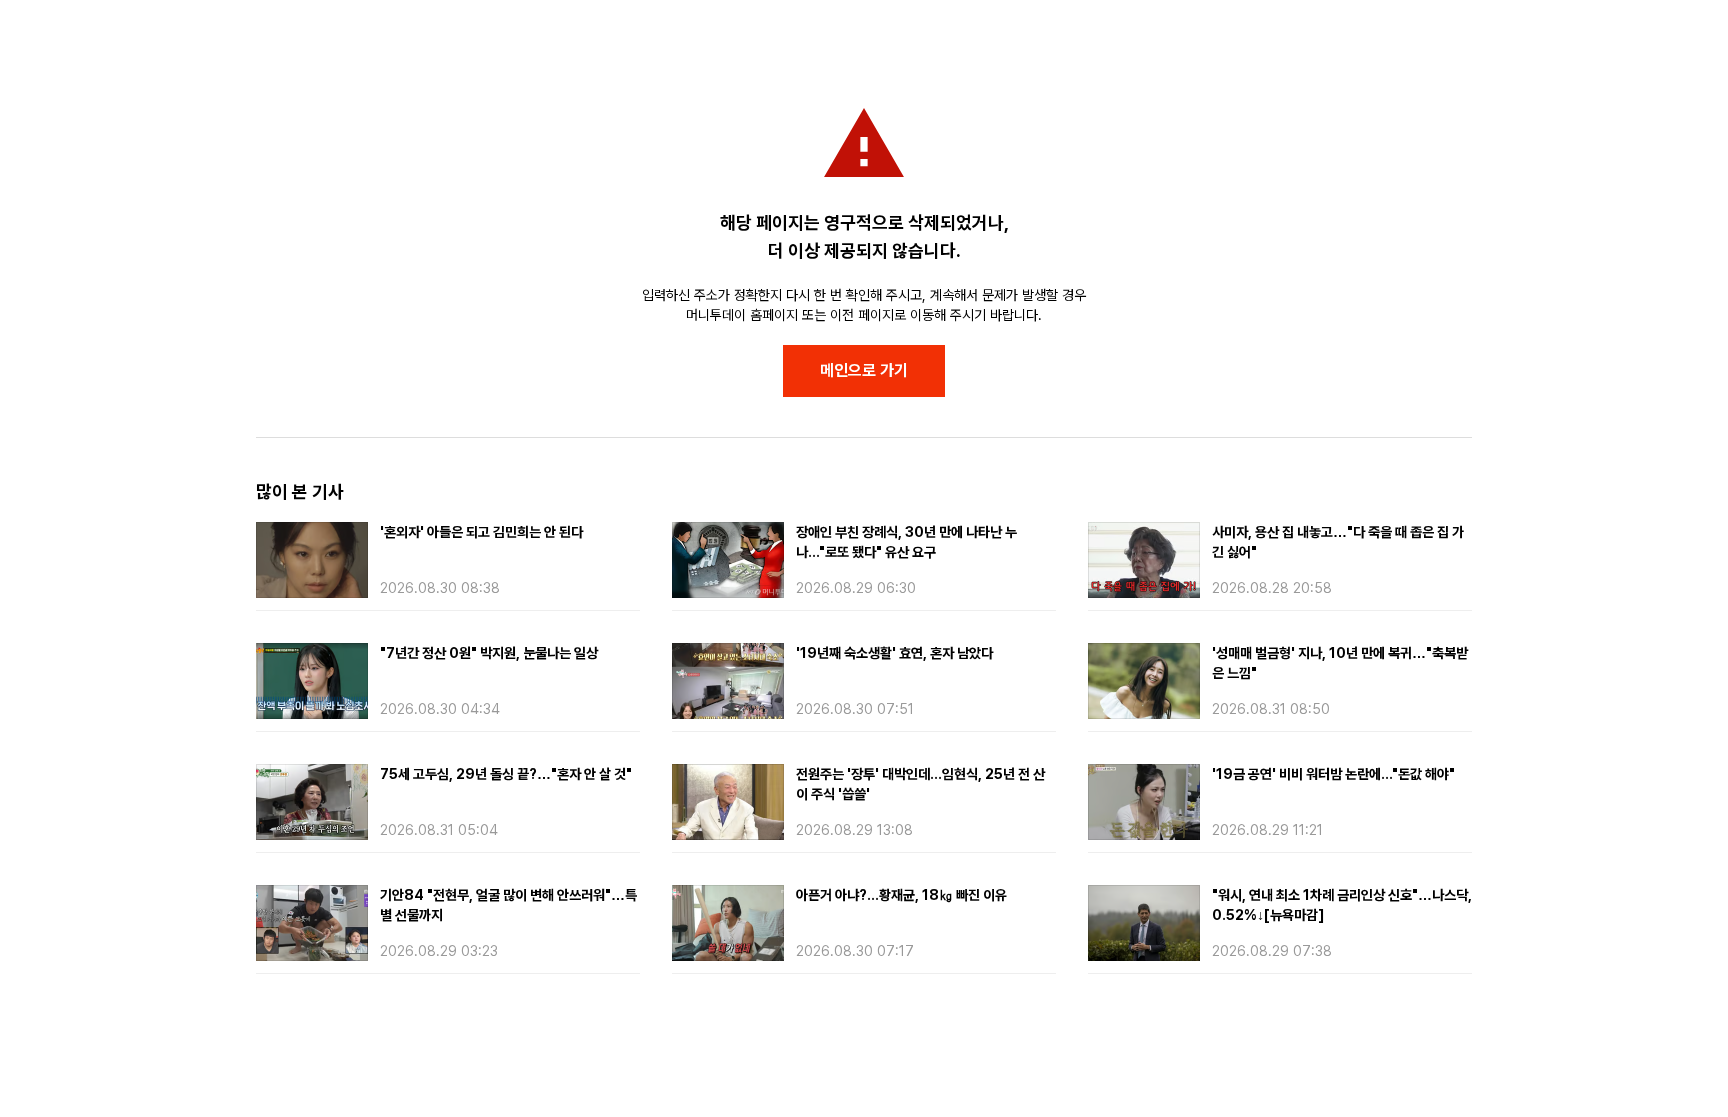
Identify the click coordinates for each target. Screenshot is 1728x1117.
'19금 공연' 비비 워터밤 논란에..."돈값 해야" (1333, 774)
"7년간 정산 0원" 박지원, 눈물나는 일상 (489, 653)
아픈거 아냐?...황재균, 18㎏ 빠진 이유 (901, 895)
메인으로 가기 (864, 370)
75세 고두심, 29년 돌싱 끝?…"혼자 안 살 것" (506, 774)
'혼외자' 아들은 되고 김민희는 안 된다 (481, 532)
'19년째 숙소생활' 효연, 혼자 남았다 (894, 653)
